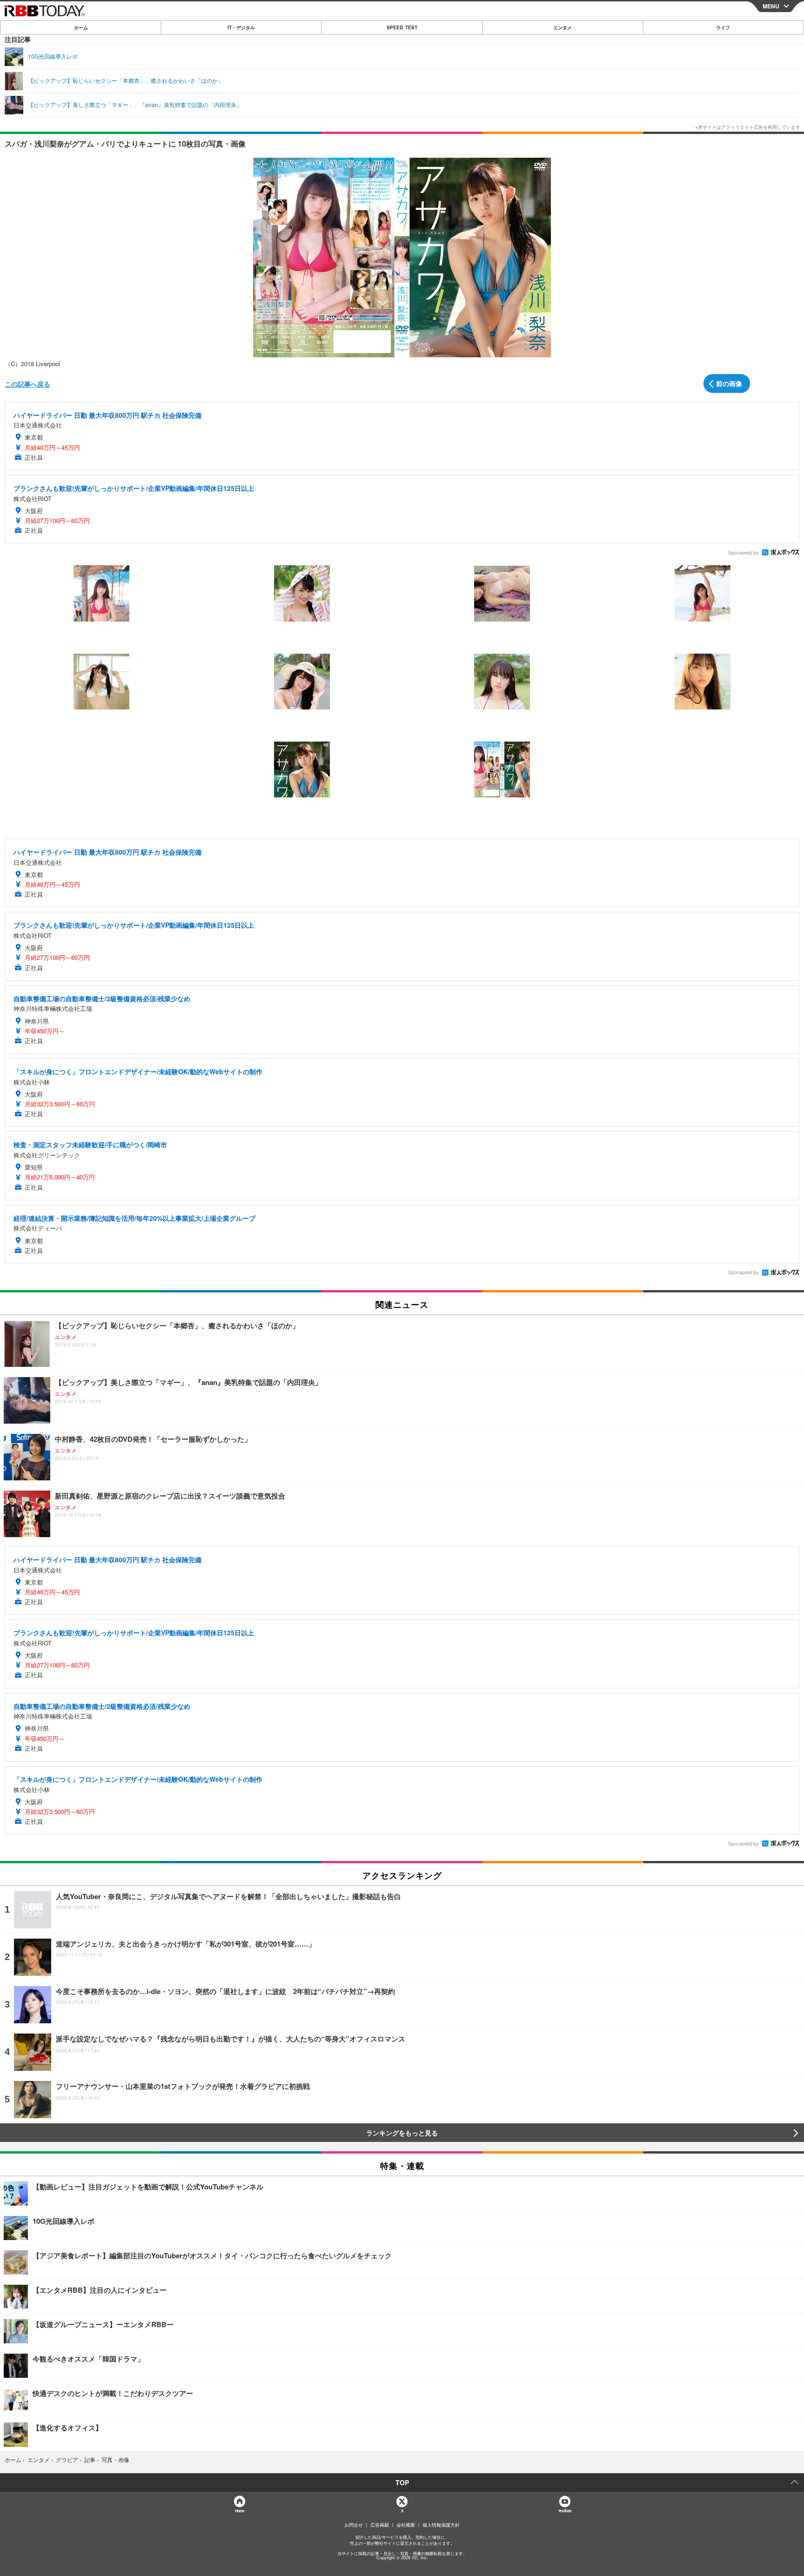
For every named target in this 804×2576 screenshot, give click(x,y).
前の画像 (729, 383)
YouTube (565, 2511)
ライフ (723, 27)
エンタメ (563, 27)
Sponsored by (743, 553)
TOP (402, 2482)
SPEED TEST (402, 27)
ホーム (81, 27)
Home (239, 2511)
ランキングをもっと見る (402, 2133)
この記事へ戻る (27, 384)
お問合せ (354, 2525)
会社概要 (406, 2525)
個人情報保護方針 (441, 2525)
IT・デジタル (241, 27)
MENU (771, 6)
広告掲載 (380, 2525)
